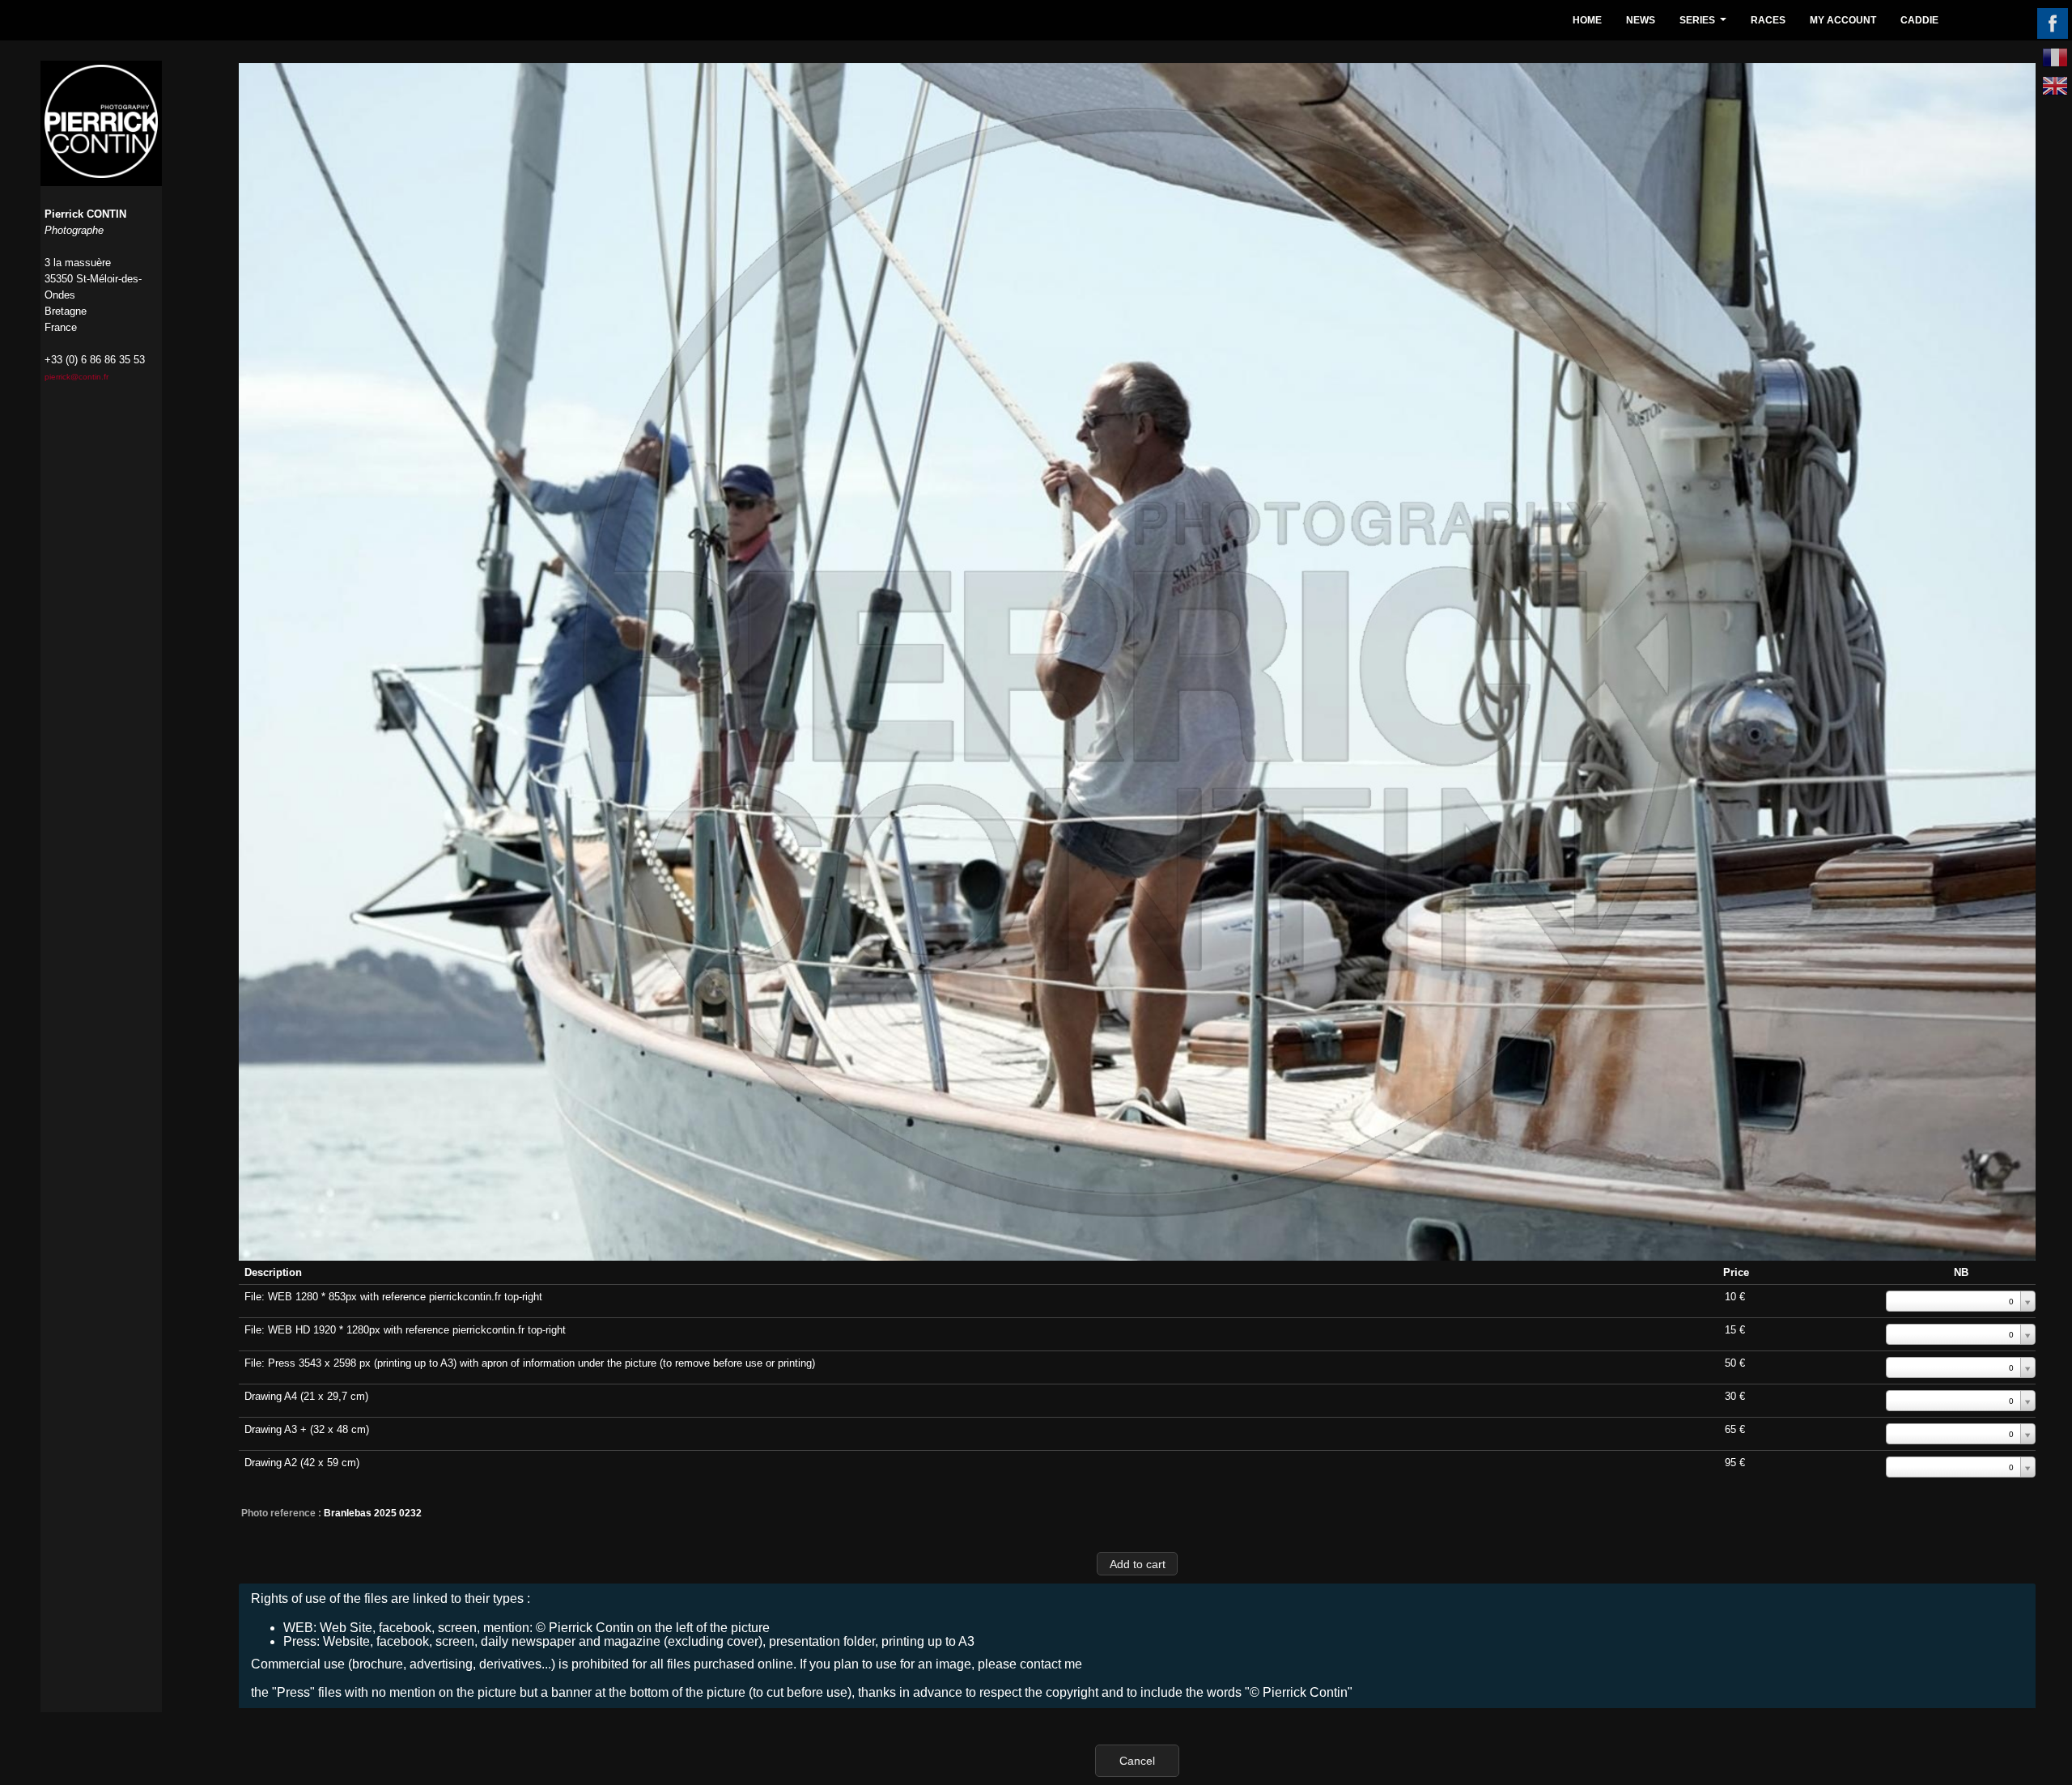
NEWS (1641, 20)
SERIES (1705, 25)
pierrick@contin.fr (76, 377)
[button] (1137, 1564)
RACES (1768, 20)
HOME (1587, 20)
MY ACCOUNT (1843, 20)
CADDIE (1919, 20)
